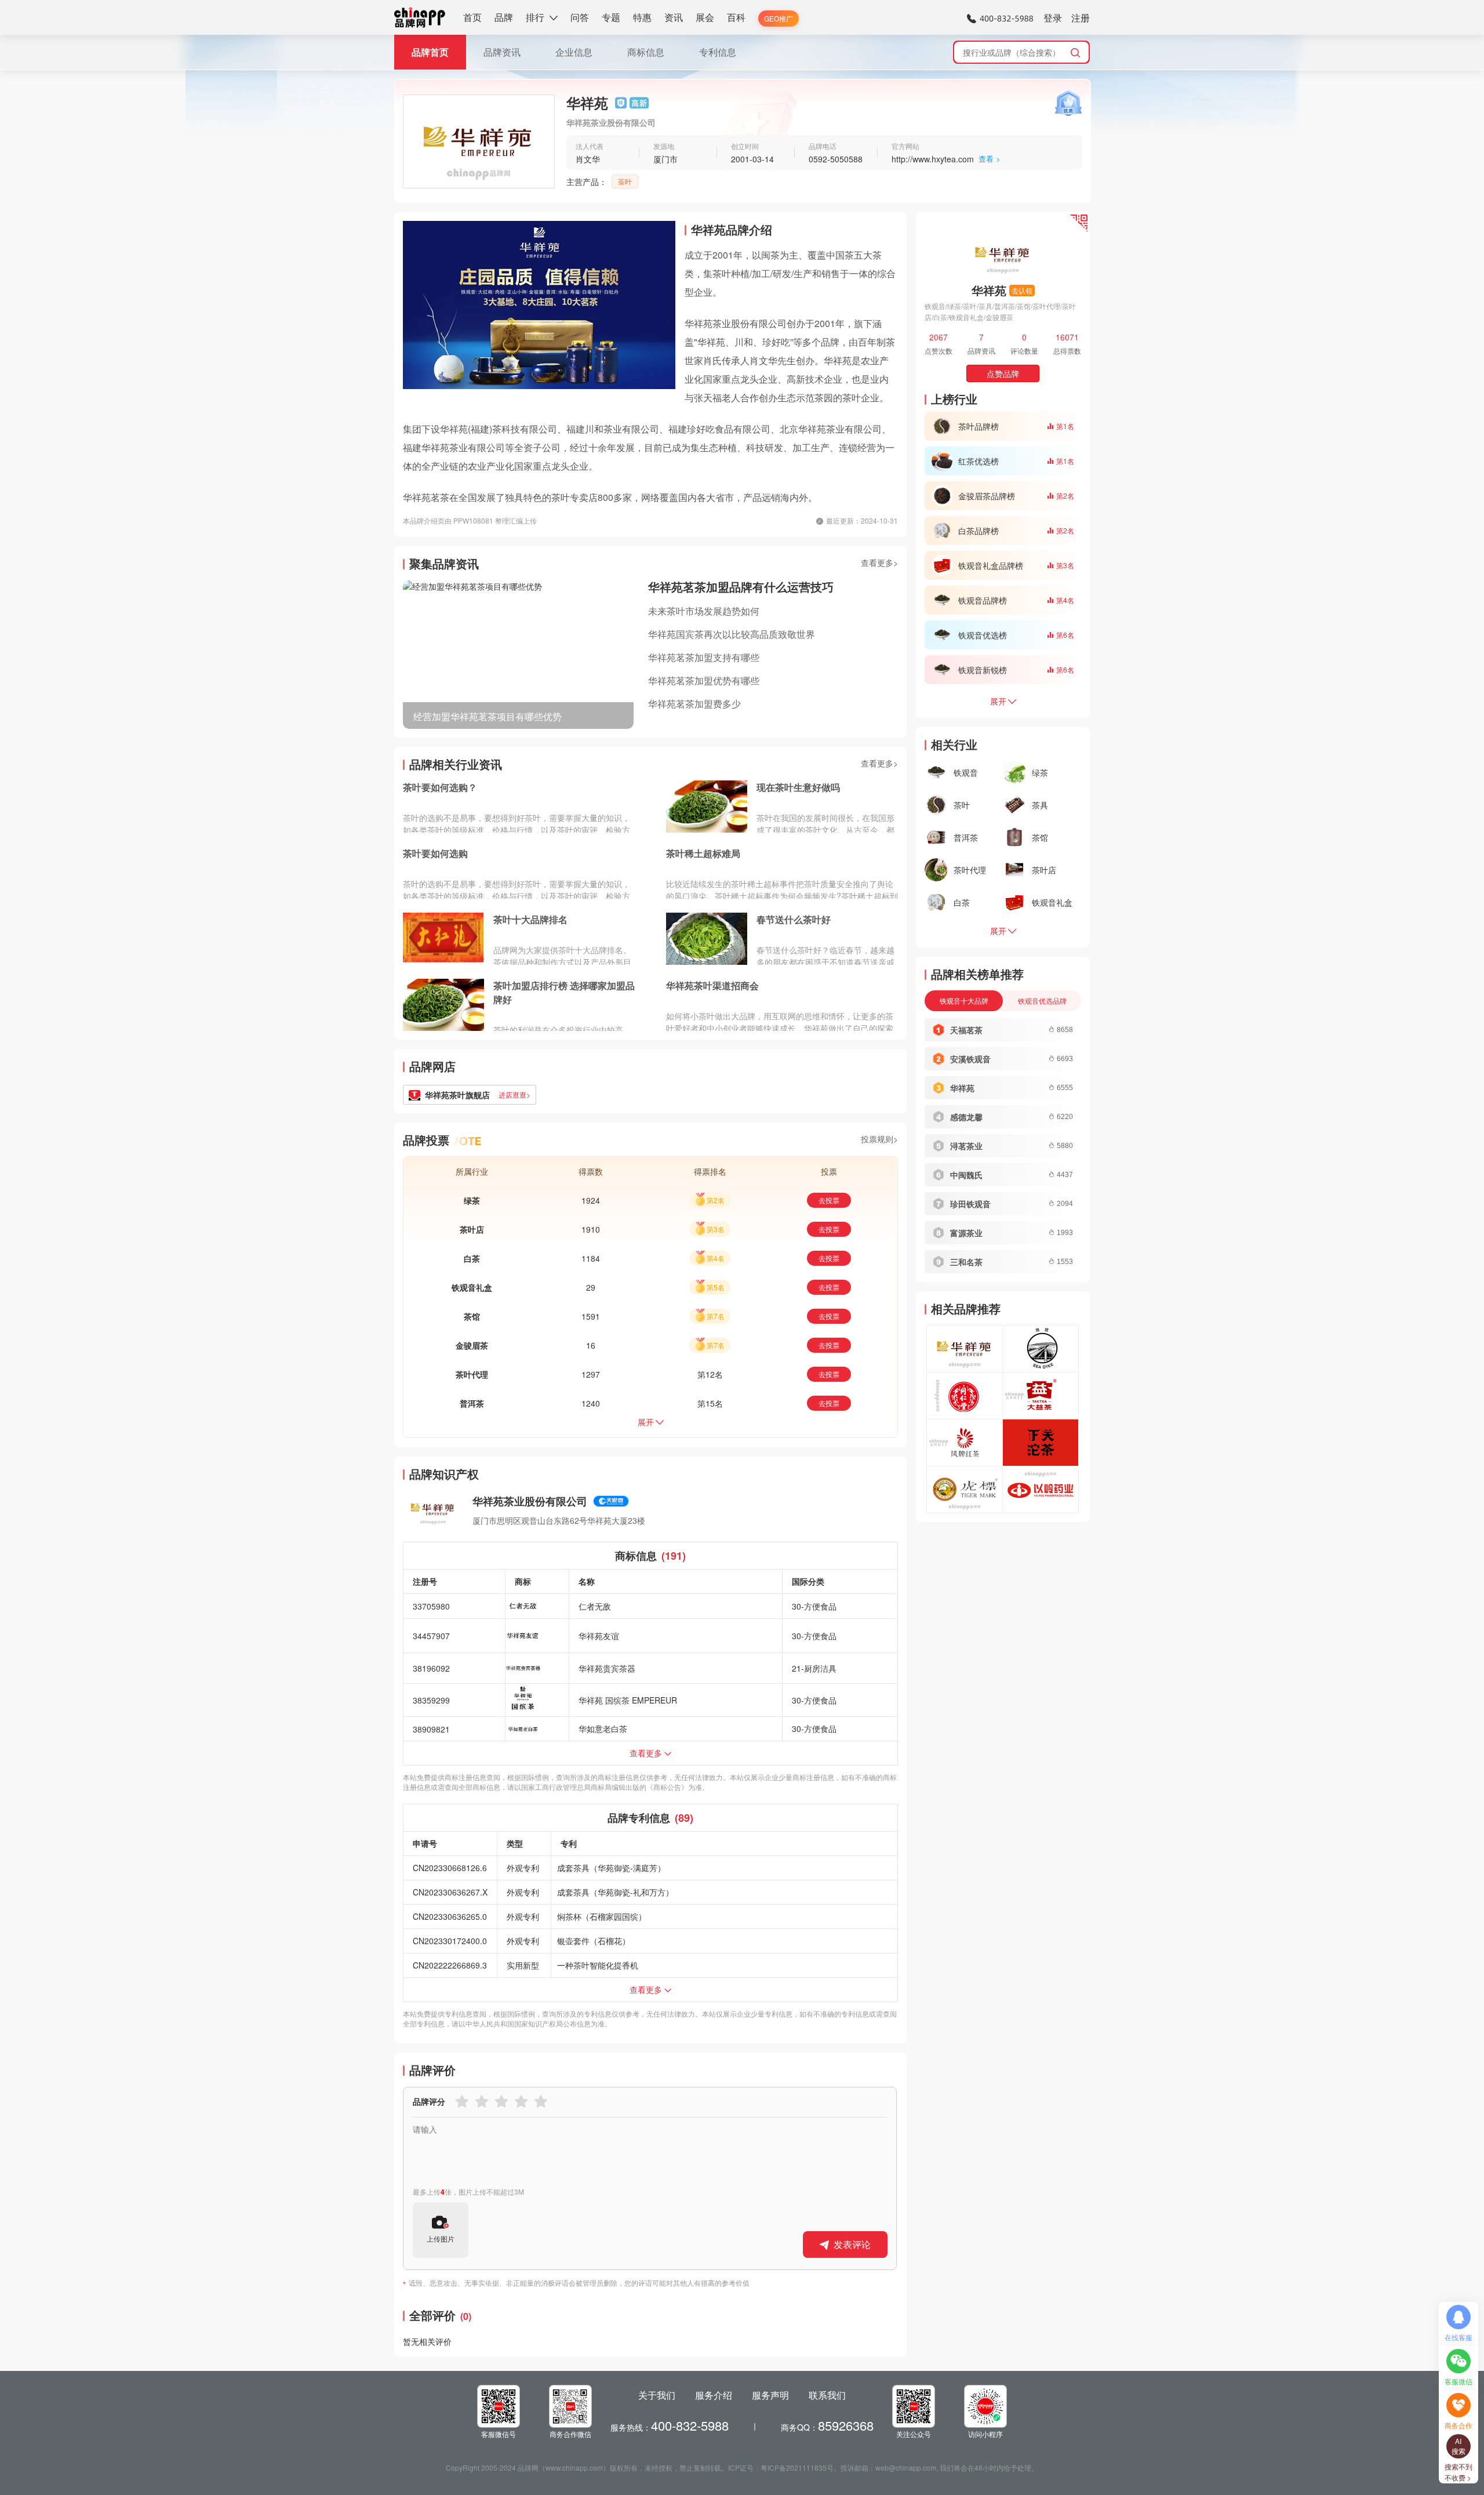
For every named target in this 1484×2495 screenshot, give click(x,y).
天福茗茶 (966, 1030)
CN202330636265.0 (450, 1916)
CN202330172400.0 (450, 1941)
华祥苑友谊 (599, 1636)
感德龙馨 (966, 1117)
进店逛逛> (514, 1094)
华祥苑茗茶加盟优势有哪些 (704, 680)
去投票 (829, 1200)
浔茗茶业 (966, 1146)
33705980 (431, 1606)
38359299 (431, 1700)
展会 (705, 17)
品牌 (504, 17)
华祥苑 (962, 1088)
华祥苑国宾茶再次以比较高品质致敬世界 (732, 634)
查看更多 (646, 1753)
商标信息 (646, 52)
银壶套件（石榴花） (594, 1941)
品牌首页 (430, 52)
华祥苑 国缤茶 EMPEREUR (628, 1700)
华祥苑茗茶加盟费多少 (694, 704)
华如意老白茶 (603, 1728)
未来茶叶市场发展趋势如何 (704, 611)
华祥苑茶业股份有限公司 (530, 1501)
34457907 (431, 1636)
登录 (1053, 18)
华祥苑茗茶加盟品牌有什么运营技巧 (741, 586)
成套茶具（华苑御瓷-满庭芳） (611, 1868)
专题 (611, 17)
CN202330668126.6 (450, 1868)
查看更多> (879, 562)
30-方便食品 (814, 1606)
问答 (580, 17)
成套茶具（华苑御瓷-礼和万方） (615, 1892)
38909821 (431, 1729)
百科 (736, 17)
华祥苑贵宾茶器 (607, 1668)
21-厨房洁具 (814, 1668)
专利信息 (718, 52)
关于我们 (657, 2395)
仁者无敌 (595, 1606)
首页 (472, 17)
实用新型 (523, 1965)
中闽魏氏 (966, 1175)
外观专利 (523, 1868)
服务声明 (770, 2395)
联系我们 (827, 2395)
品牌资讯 (502, 52)
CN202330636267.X (450, 1892)
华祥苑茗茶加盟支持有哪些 (704, 657)
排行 (535, 17)
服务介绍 (714, 2395)
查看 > (990, 159)
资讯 (674, 17)
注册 (1081, 18)
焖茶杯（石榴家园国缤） (602, 1916)
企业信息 (574, 52)
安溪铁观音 (970, 1059)
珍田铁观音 (970, 1204)
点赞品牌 (1003, 373)
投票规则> (879, 1139)
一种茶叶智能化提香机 (598, 1965)
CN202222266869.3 (450, 1965)
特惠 (642, 17)
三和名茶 (966, 1262)
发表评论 (852, 2244)
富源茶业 (966, 1233)
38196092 (431, 1668)
